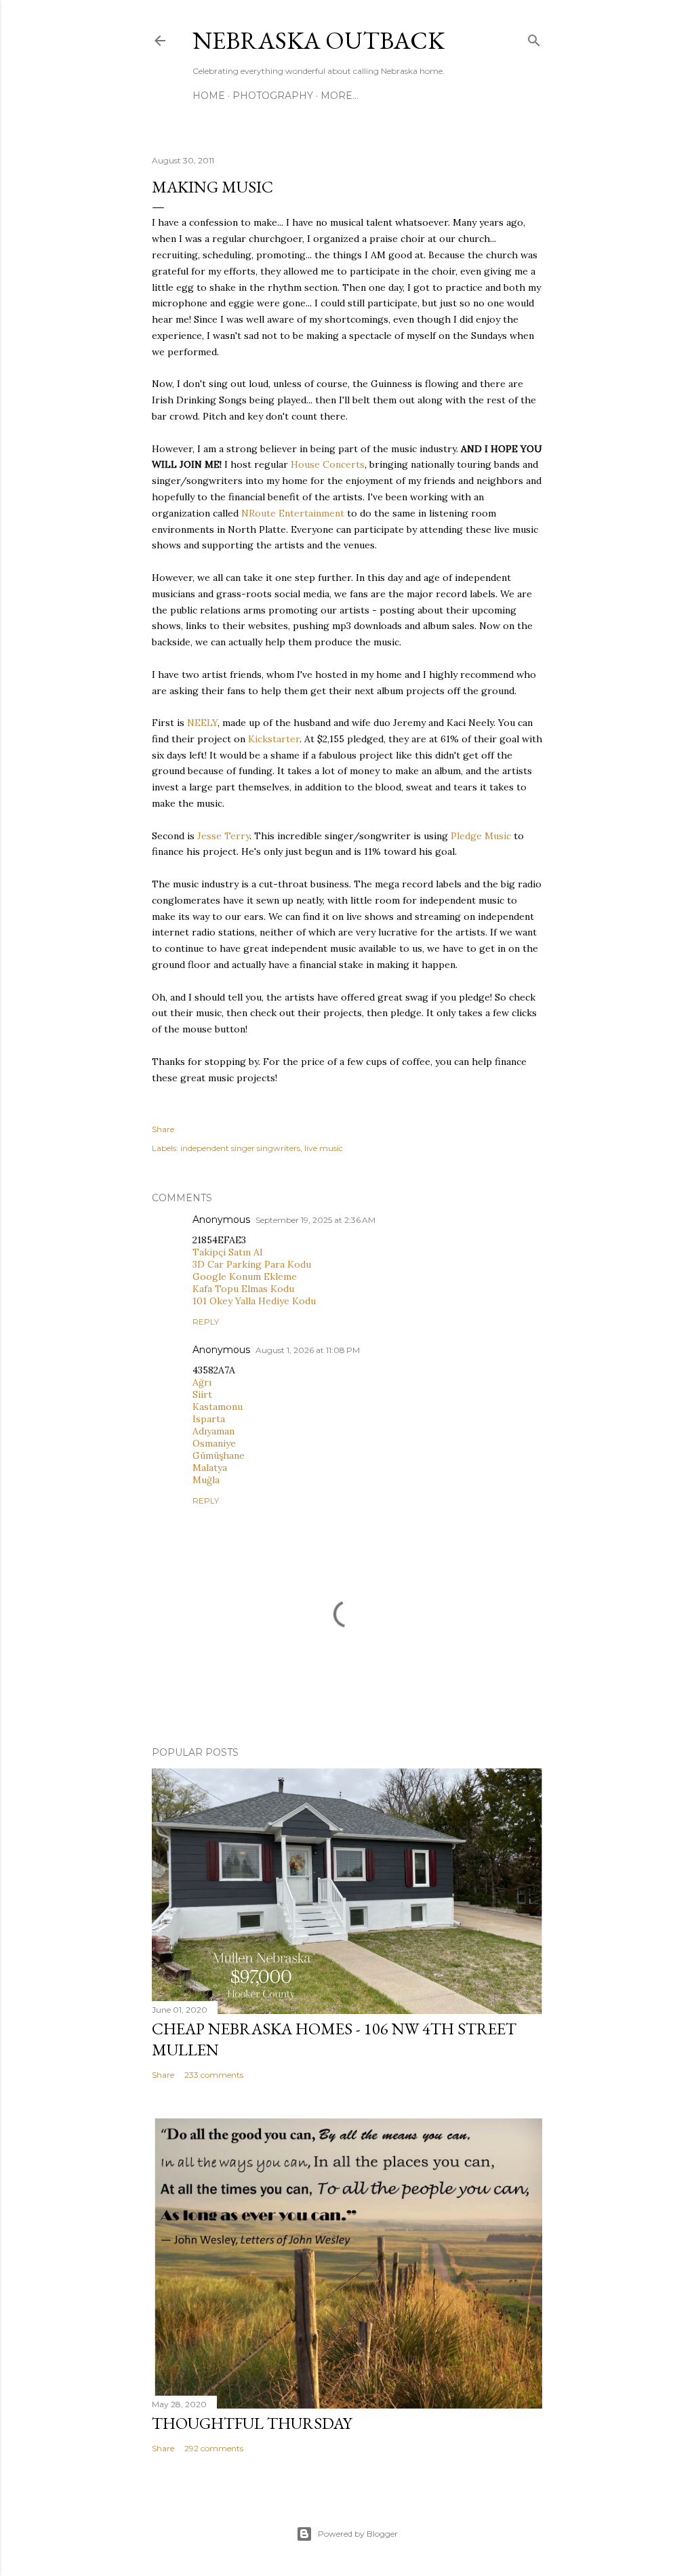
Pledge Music (481, 836)
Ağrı (202, 1382)
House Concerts (328, 464)
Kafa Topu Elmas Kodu (243, 1289)
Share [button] (163, 1129)
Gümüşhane (219, 1455)
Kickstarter (274, 739)
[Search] (534, 38)
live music (324, 1148)
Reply (206, 1322)
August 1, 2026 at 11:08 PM (308, 1350)
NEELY (202, 723)
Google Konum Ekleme (245, 1276)
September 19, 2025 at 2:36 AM (315, 1220)
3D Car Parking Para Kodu (252, 1264)
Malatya (210, 1468)
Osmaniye (214, 1443)
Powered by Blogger (358, 2534)
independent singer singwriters (240, 1148)
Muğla (206, 1480)
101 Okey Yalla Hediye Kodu (254, 1301)
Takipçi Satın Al (227, 1252)
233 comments (214, 2075)
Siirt (202, 1394)
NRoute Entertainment (293, 513)
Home (209, 96)
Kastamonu (218, 1407)
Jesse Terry (223, 836)
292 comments (214, 2448)
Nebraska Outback (319, 40)
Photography (273, 96)
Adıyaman (213, 1431)
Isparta (209, 1419)
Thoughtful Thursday (252, 2423)
